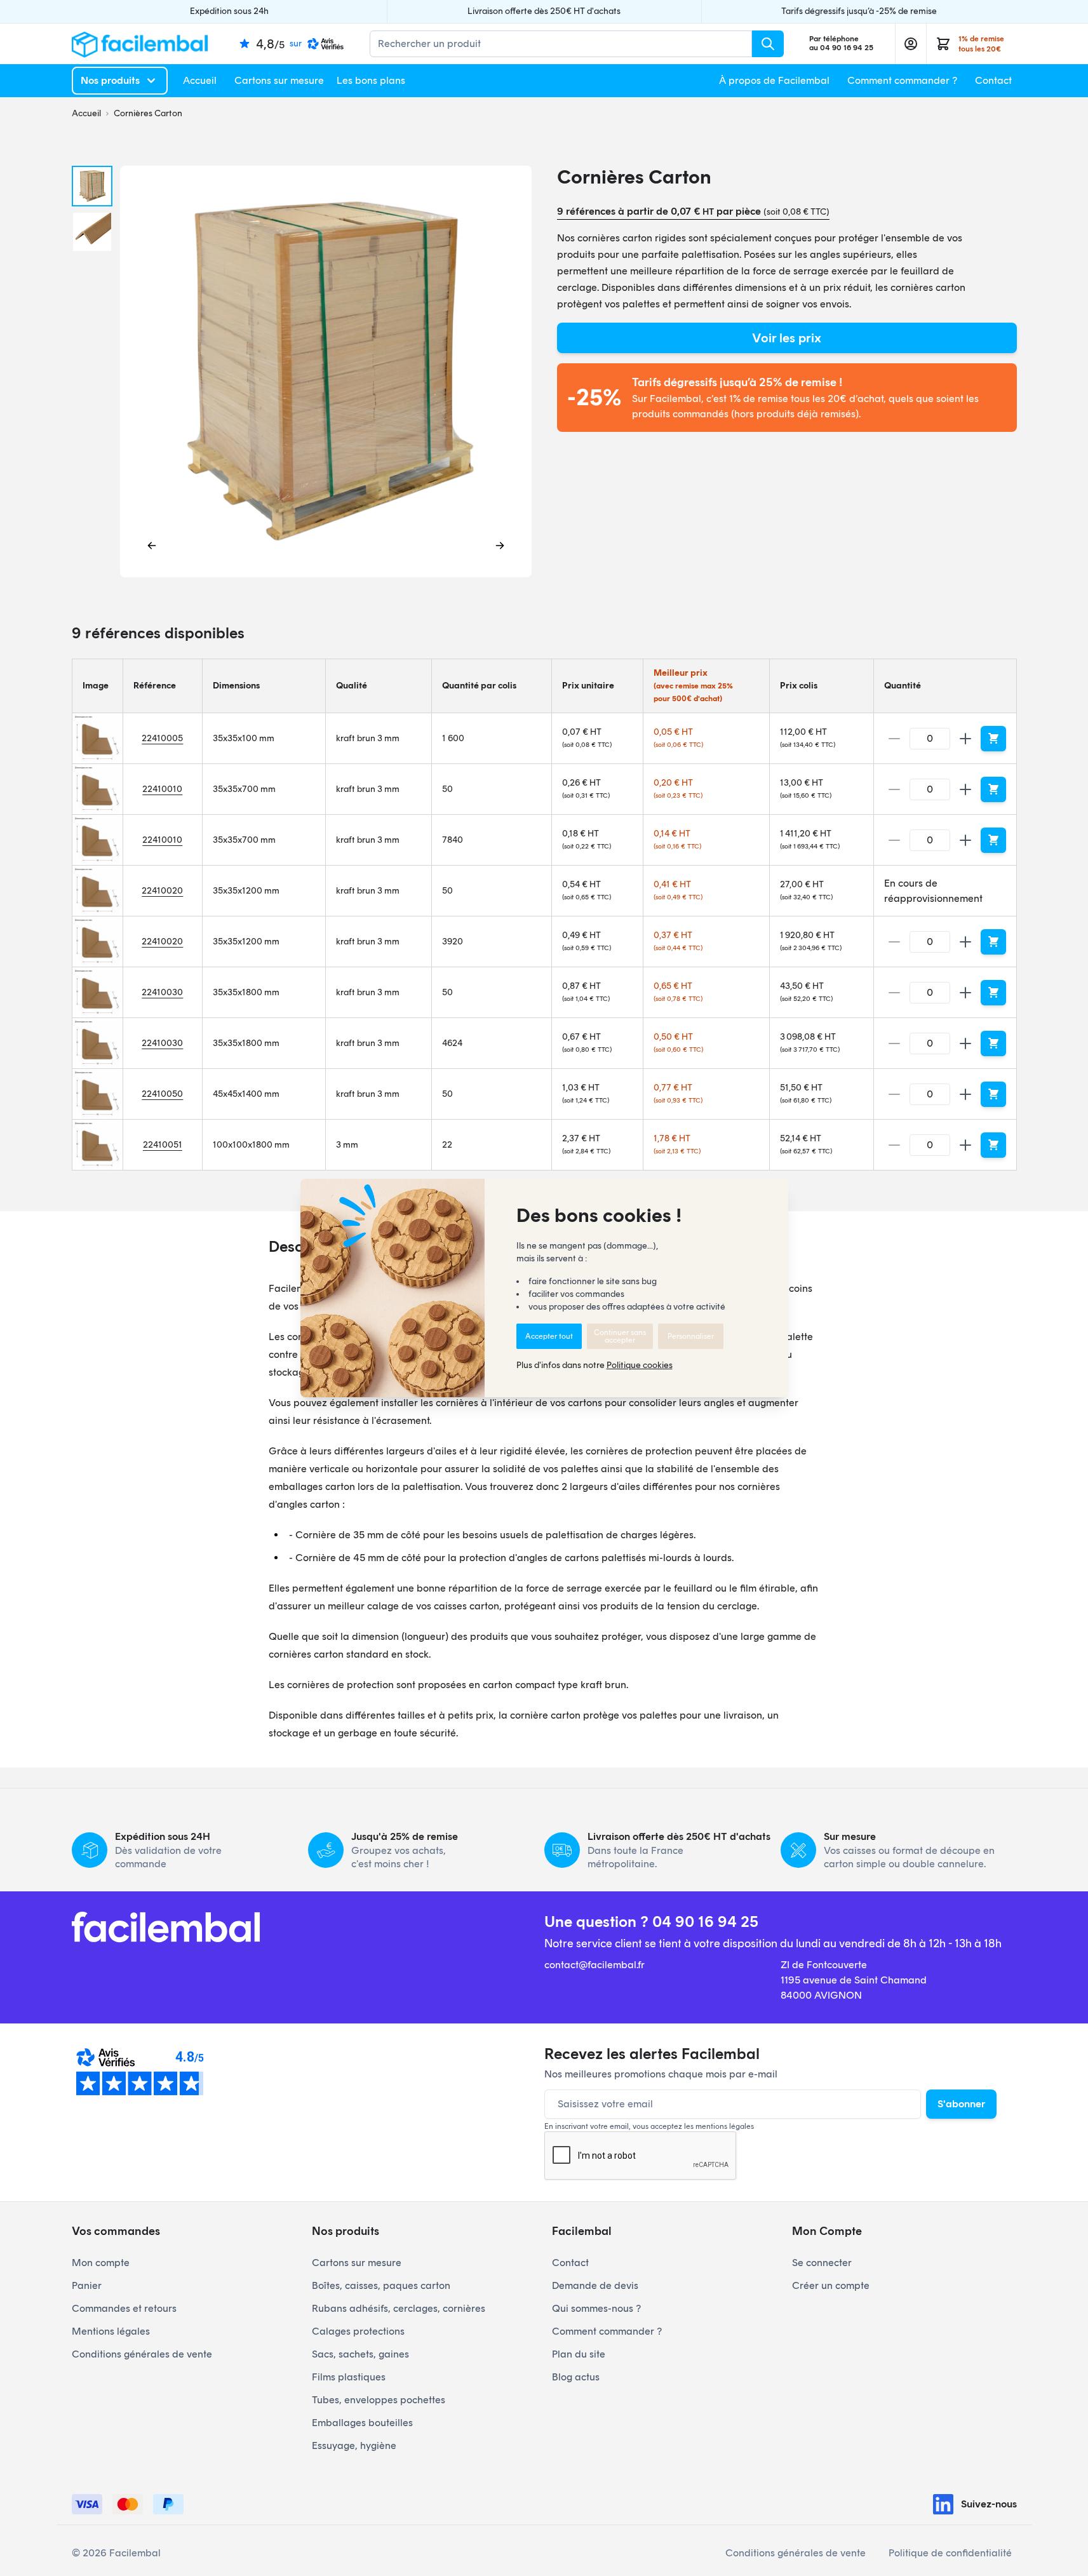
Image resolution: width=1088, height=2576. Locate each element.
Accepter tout (549, 1336)
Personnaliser (691, 1336)
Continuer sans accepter (620, 1336)
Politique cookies (640, 1365)
